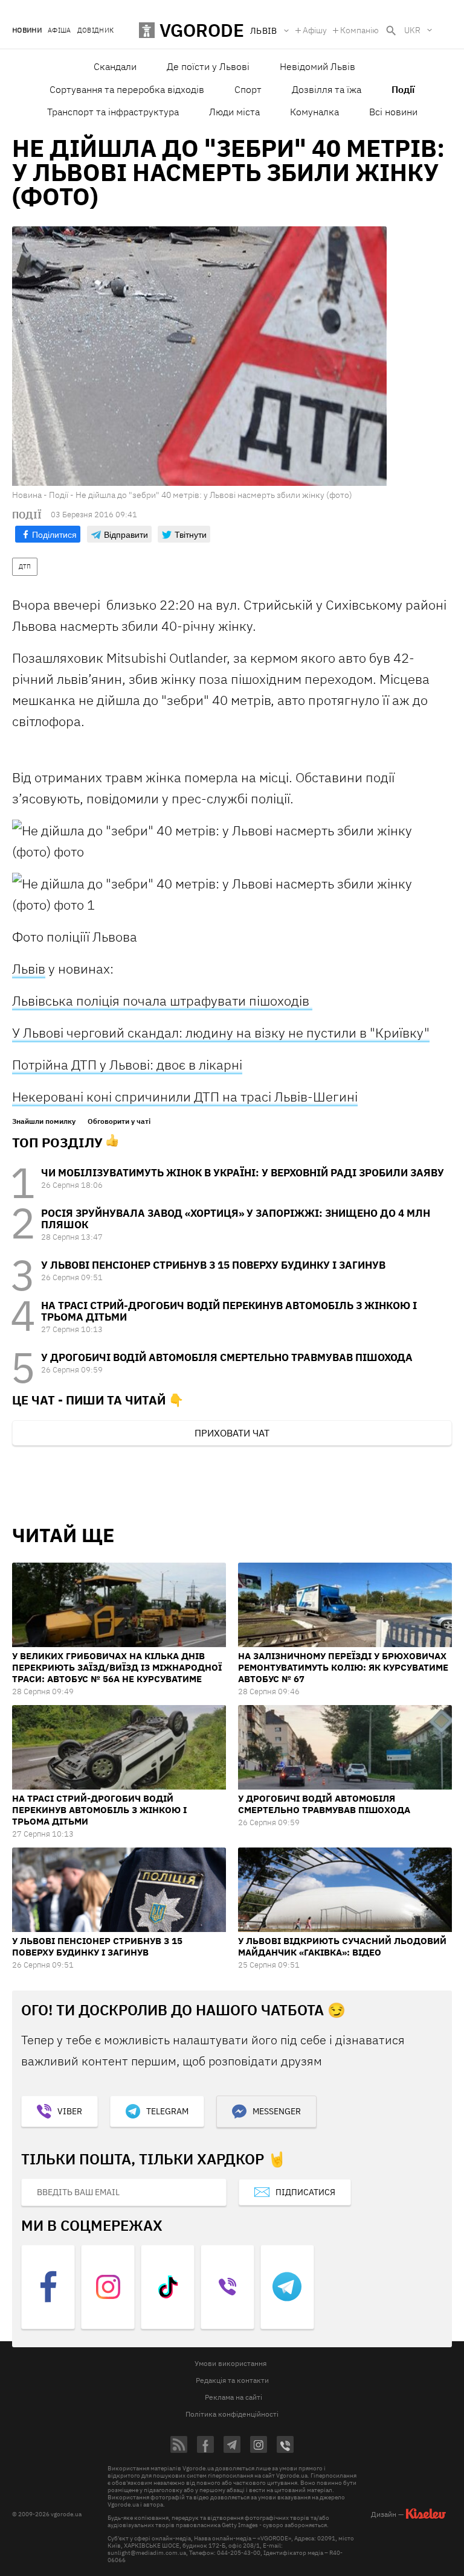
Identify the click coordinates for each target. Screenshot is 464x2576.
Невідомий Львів (317, 66)
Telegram (167, 2111)
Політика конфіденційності (232, 2414)
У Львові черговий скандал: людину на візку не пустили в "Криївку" (221, 1032)
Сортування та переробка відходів (127, 89)
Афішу (315, 30)
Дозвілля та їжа (327, 89)
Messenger (277, 2111)
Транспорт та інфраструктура (113, 112)
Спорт (248, 89)
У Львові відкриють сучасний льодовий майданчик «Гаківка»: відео (342, 1946)
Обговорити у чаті (119, 1121)
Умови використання (230, 2363)
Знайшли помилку (44, 1121)
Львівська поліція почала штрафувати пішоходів (162, 1000)
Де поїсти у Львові (208, 66)
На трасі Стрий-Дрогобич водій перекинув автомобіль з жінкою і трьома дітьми (229, 1311)
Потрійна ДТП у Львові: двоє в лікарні (127, 1064)
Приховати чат (232, 1433)
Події (403, 89)
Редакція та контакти (232, 2380)
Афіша (60, 30)
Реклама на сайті (234, 2397)
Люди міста (234, 112)
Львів (29, 968)
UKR (412, 30)
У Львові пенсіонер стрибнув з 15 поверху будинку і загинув (213, 1265)
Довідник (96, 30)
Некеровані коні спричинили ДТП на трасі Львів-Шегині (185, 1096)
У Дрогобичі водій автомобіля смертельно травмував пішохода (227, 1357)
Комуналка (314, 112)
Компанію (359, 30)
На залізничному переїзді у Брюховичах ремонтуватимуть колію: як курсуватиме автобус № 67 (343, 1667)
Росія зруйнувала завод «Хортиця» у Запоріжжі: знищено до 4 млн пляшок (236, 1219)
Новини (27, 30)
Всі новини (393, 112)
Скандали (115, 66)
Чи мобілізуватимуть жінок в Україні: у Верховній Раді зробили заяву (243, 1173)
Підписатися (305, 2192)
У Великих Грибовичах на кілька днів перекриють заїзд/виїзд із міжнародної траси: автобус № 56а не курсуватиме (117, 1667)
